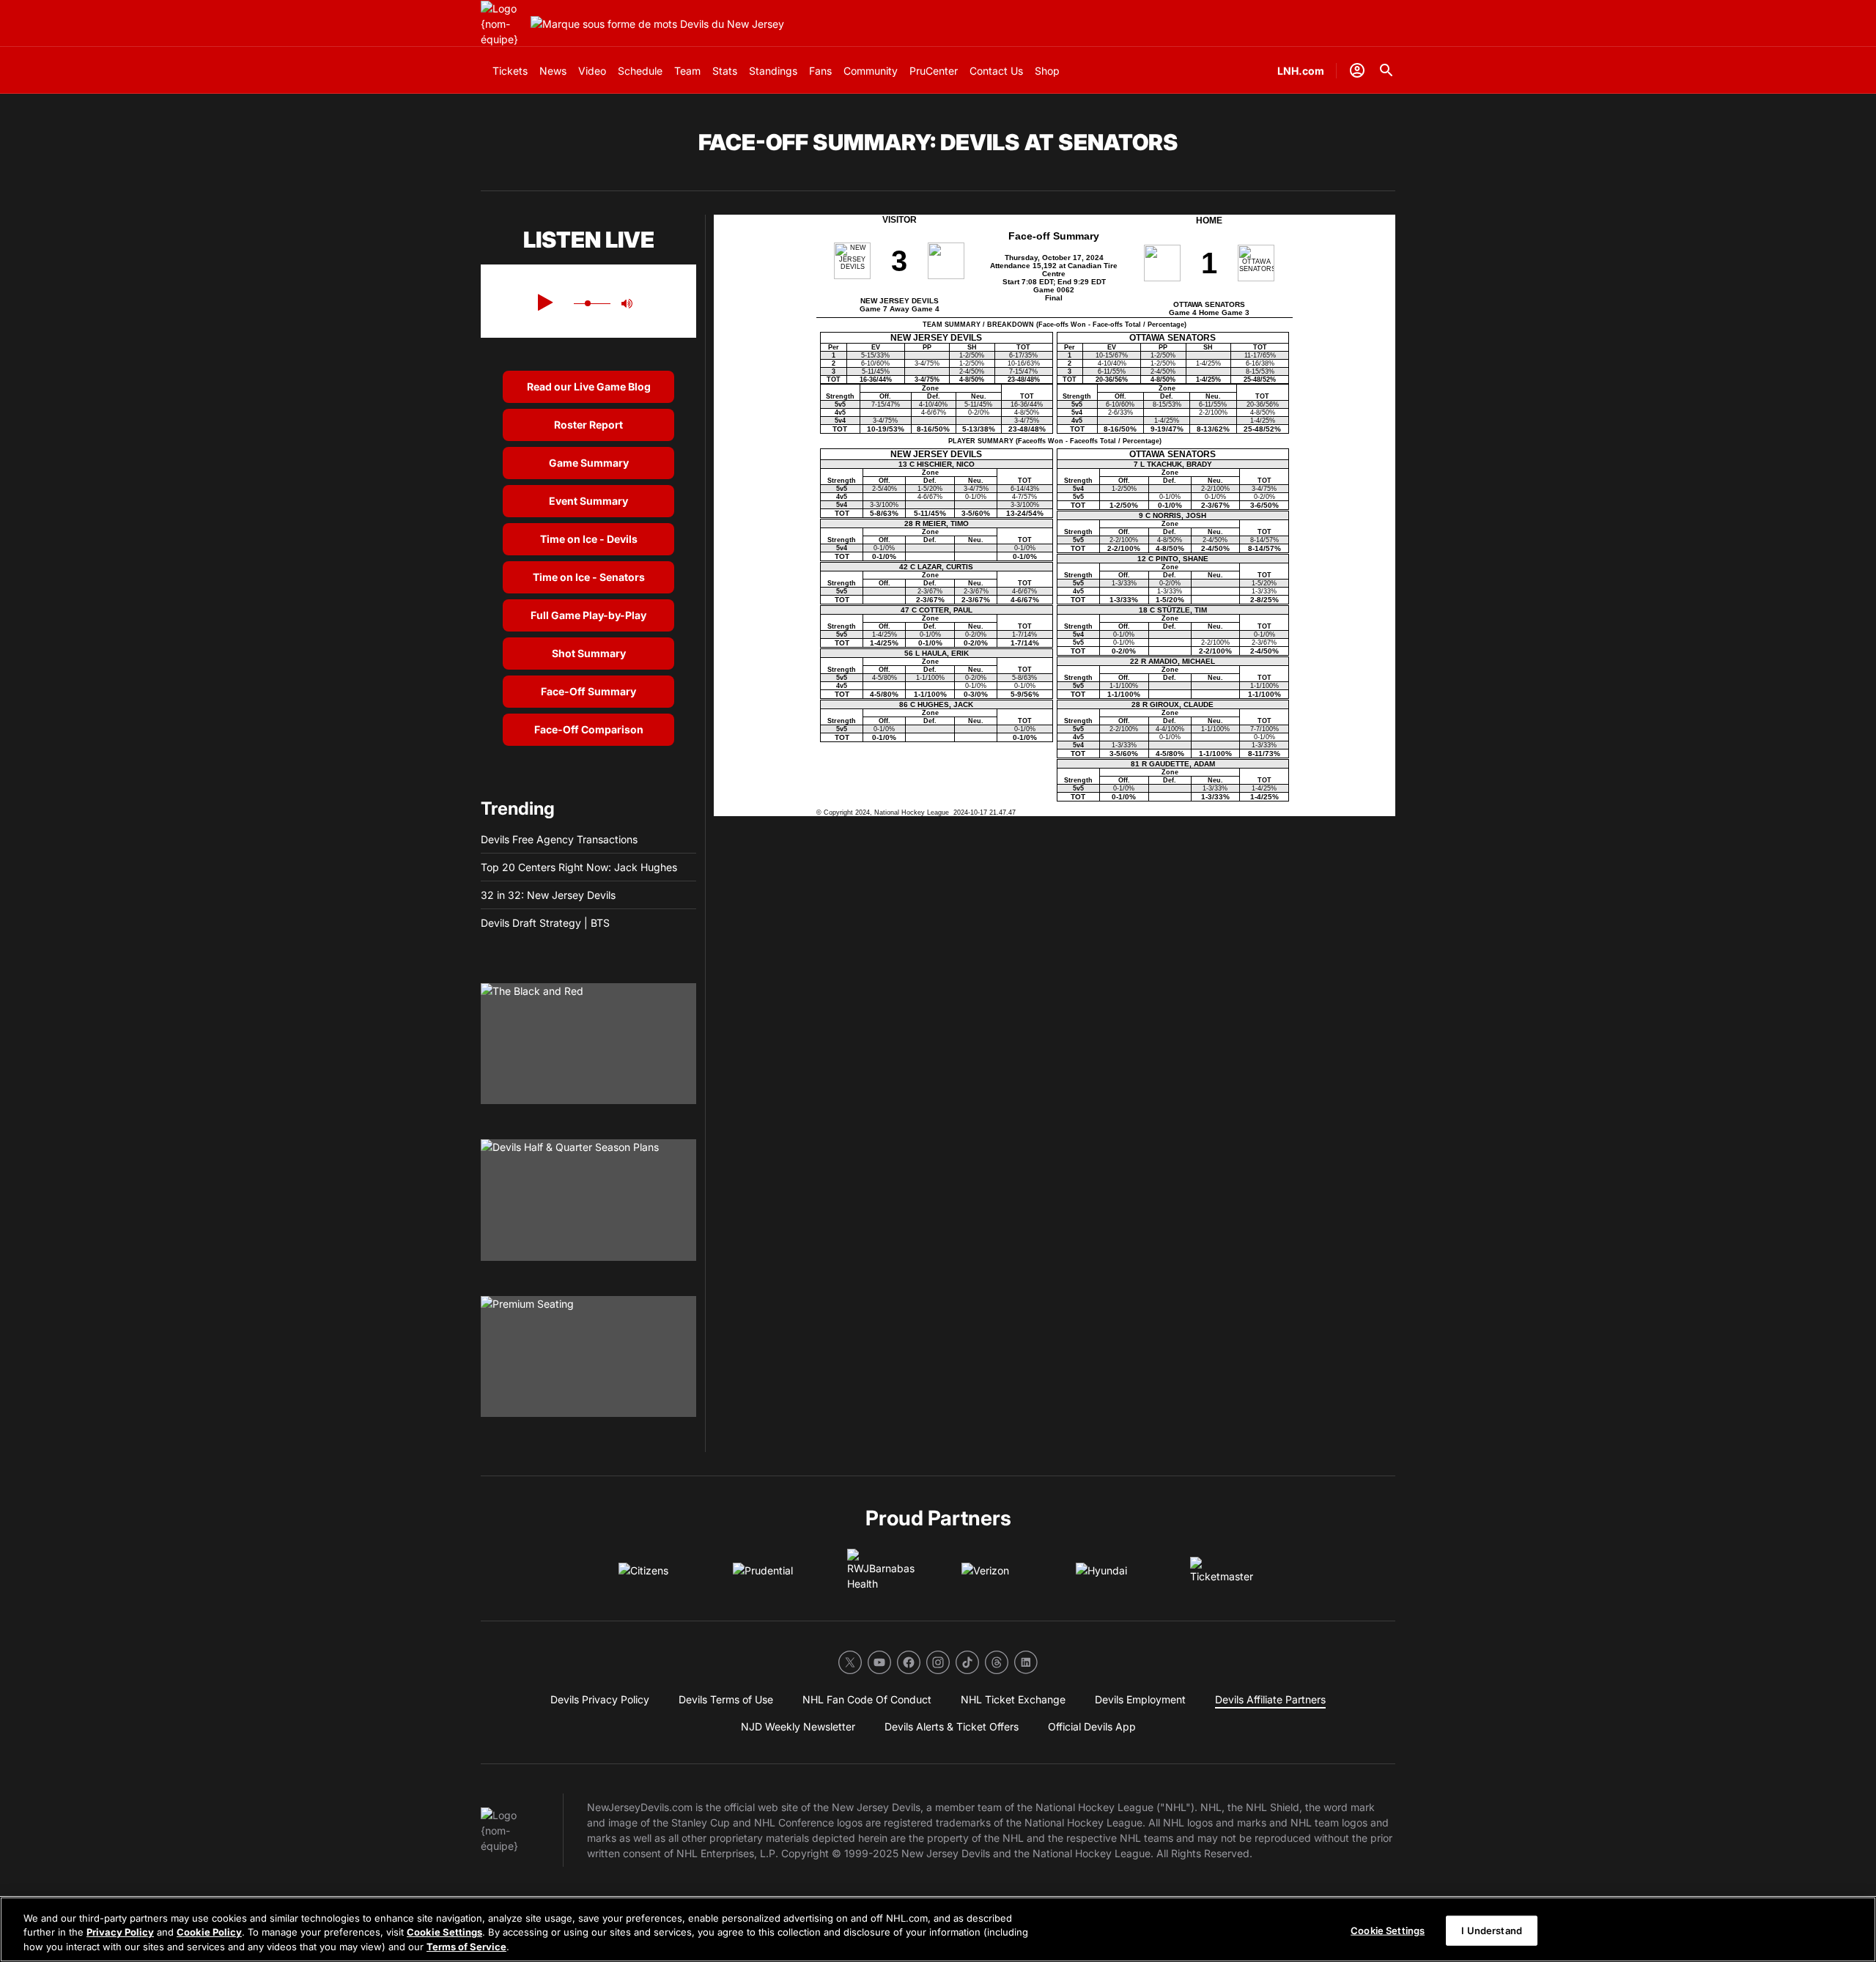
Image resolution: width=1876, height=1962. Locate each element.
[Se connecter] (1357, 70)
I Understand (1492, 1930)
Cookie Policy (209, 1933)
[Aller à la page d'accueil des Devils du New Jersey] (503, 24)
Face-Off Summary (588, 691)
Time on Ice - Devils (589, 539)
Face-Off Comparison (589, 729)
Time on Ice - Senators (589, 577)
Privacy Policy (120, 1933)
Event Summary (588, 501)
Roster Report (588, 425)
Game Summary (589, 463)
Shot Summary (589, 653)
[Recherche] (1386, 70)
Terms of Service (466, 1947)
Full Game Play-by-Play (588, 615)
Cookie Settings (444, 1933)
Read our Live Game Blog (589, 386)
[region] (938, 1929)
